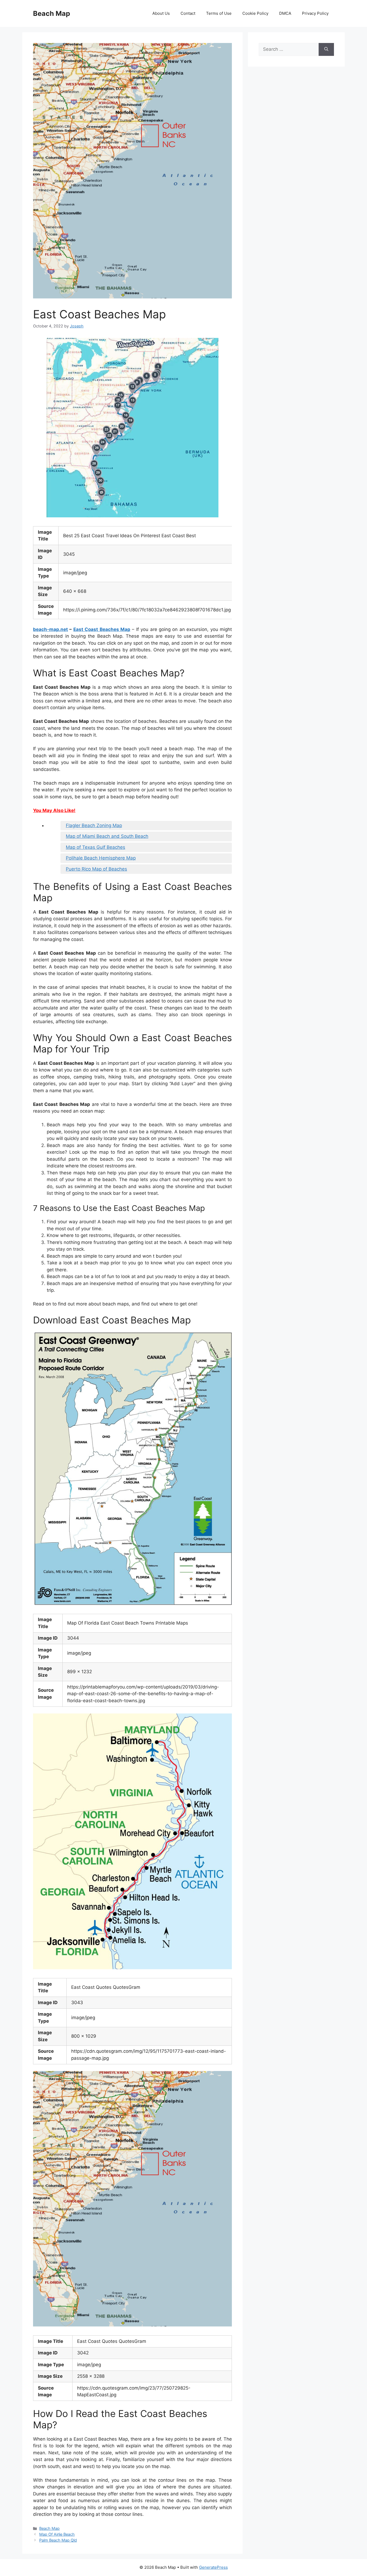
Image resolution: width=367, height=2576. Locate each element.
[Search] (326, 49)
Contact (188, 13)
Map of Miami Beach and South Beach (107, 836)
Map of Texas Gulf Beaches (96, 847)
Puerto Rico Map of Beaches (96, 869)
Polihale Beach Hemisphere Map (101, 858)
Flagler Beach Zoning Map (94, 825)
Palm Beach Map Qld (58, 2540)
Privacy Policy (315, 13)
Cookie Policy (255, 13)
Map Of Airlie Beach (57, 2534)
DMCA (285, 13)
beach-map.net (51, 629)
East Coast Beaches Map (102, 629)
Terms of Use (219, 13)
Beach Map (52, 13)
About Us (161, 13)
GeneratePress (213, 2567)
